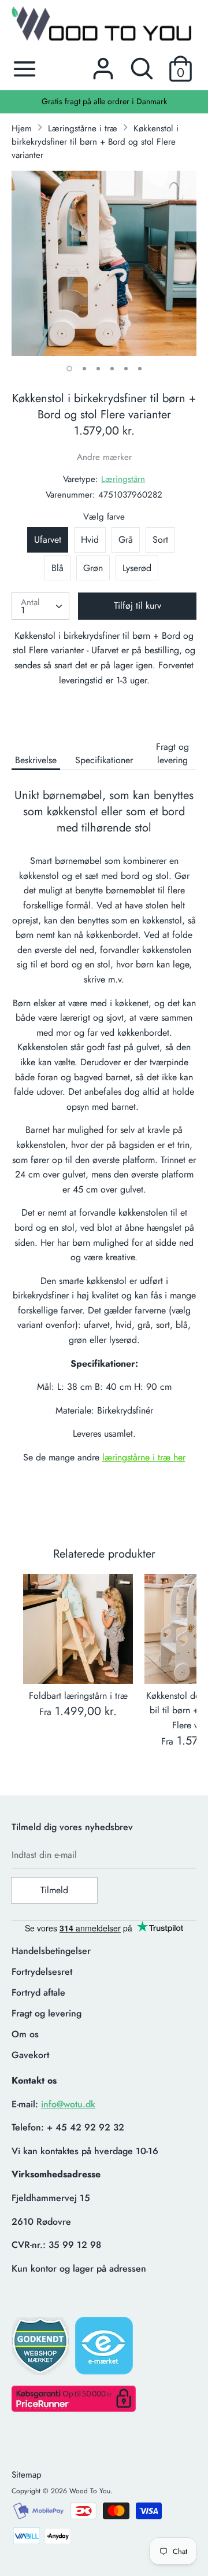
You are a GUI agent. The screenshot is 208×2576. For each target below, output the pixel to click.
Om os (25, 2034)
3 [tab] (98, 369)
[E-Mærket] (105, 2349)
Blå (57, 568)
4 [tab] (112, 369)
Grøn (93, 568)
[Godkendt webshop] (42, 2349)
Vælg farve (104, 517)
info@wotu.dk (68, 2104)
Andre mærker (104, 457)
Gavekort (30, 2055)
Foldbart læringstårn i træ (78, 1696)
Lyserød (137, 568)
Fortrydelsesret (42, 1972)
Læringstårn (123, 479)
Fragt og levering (172, 753)
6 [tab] (140, 369)
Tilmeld (54, 1890)
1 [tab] (69, 369)
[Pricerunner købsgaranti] (74, 2408)
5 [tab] (126, 369)
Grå (126, 540)
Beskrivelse (36, 760)
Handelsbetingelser (51, 1951)
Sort (160, 540)
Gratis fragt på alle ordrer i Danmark (104, 101)
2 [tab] (84, 369)
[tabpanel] (104, 263)
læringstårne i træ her (144, 1457)
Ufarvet (48, 540)
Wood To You (90, 2491)
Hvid (90, 540)
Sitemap (27, 2475)
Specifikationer (104, 760)
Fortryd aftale (38, 1992)
